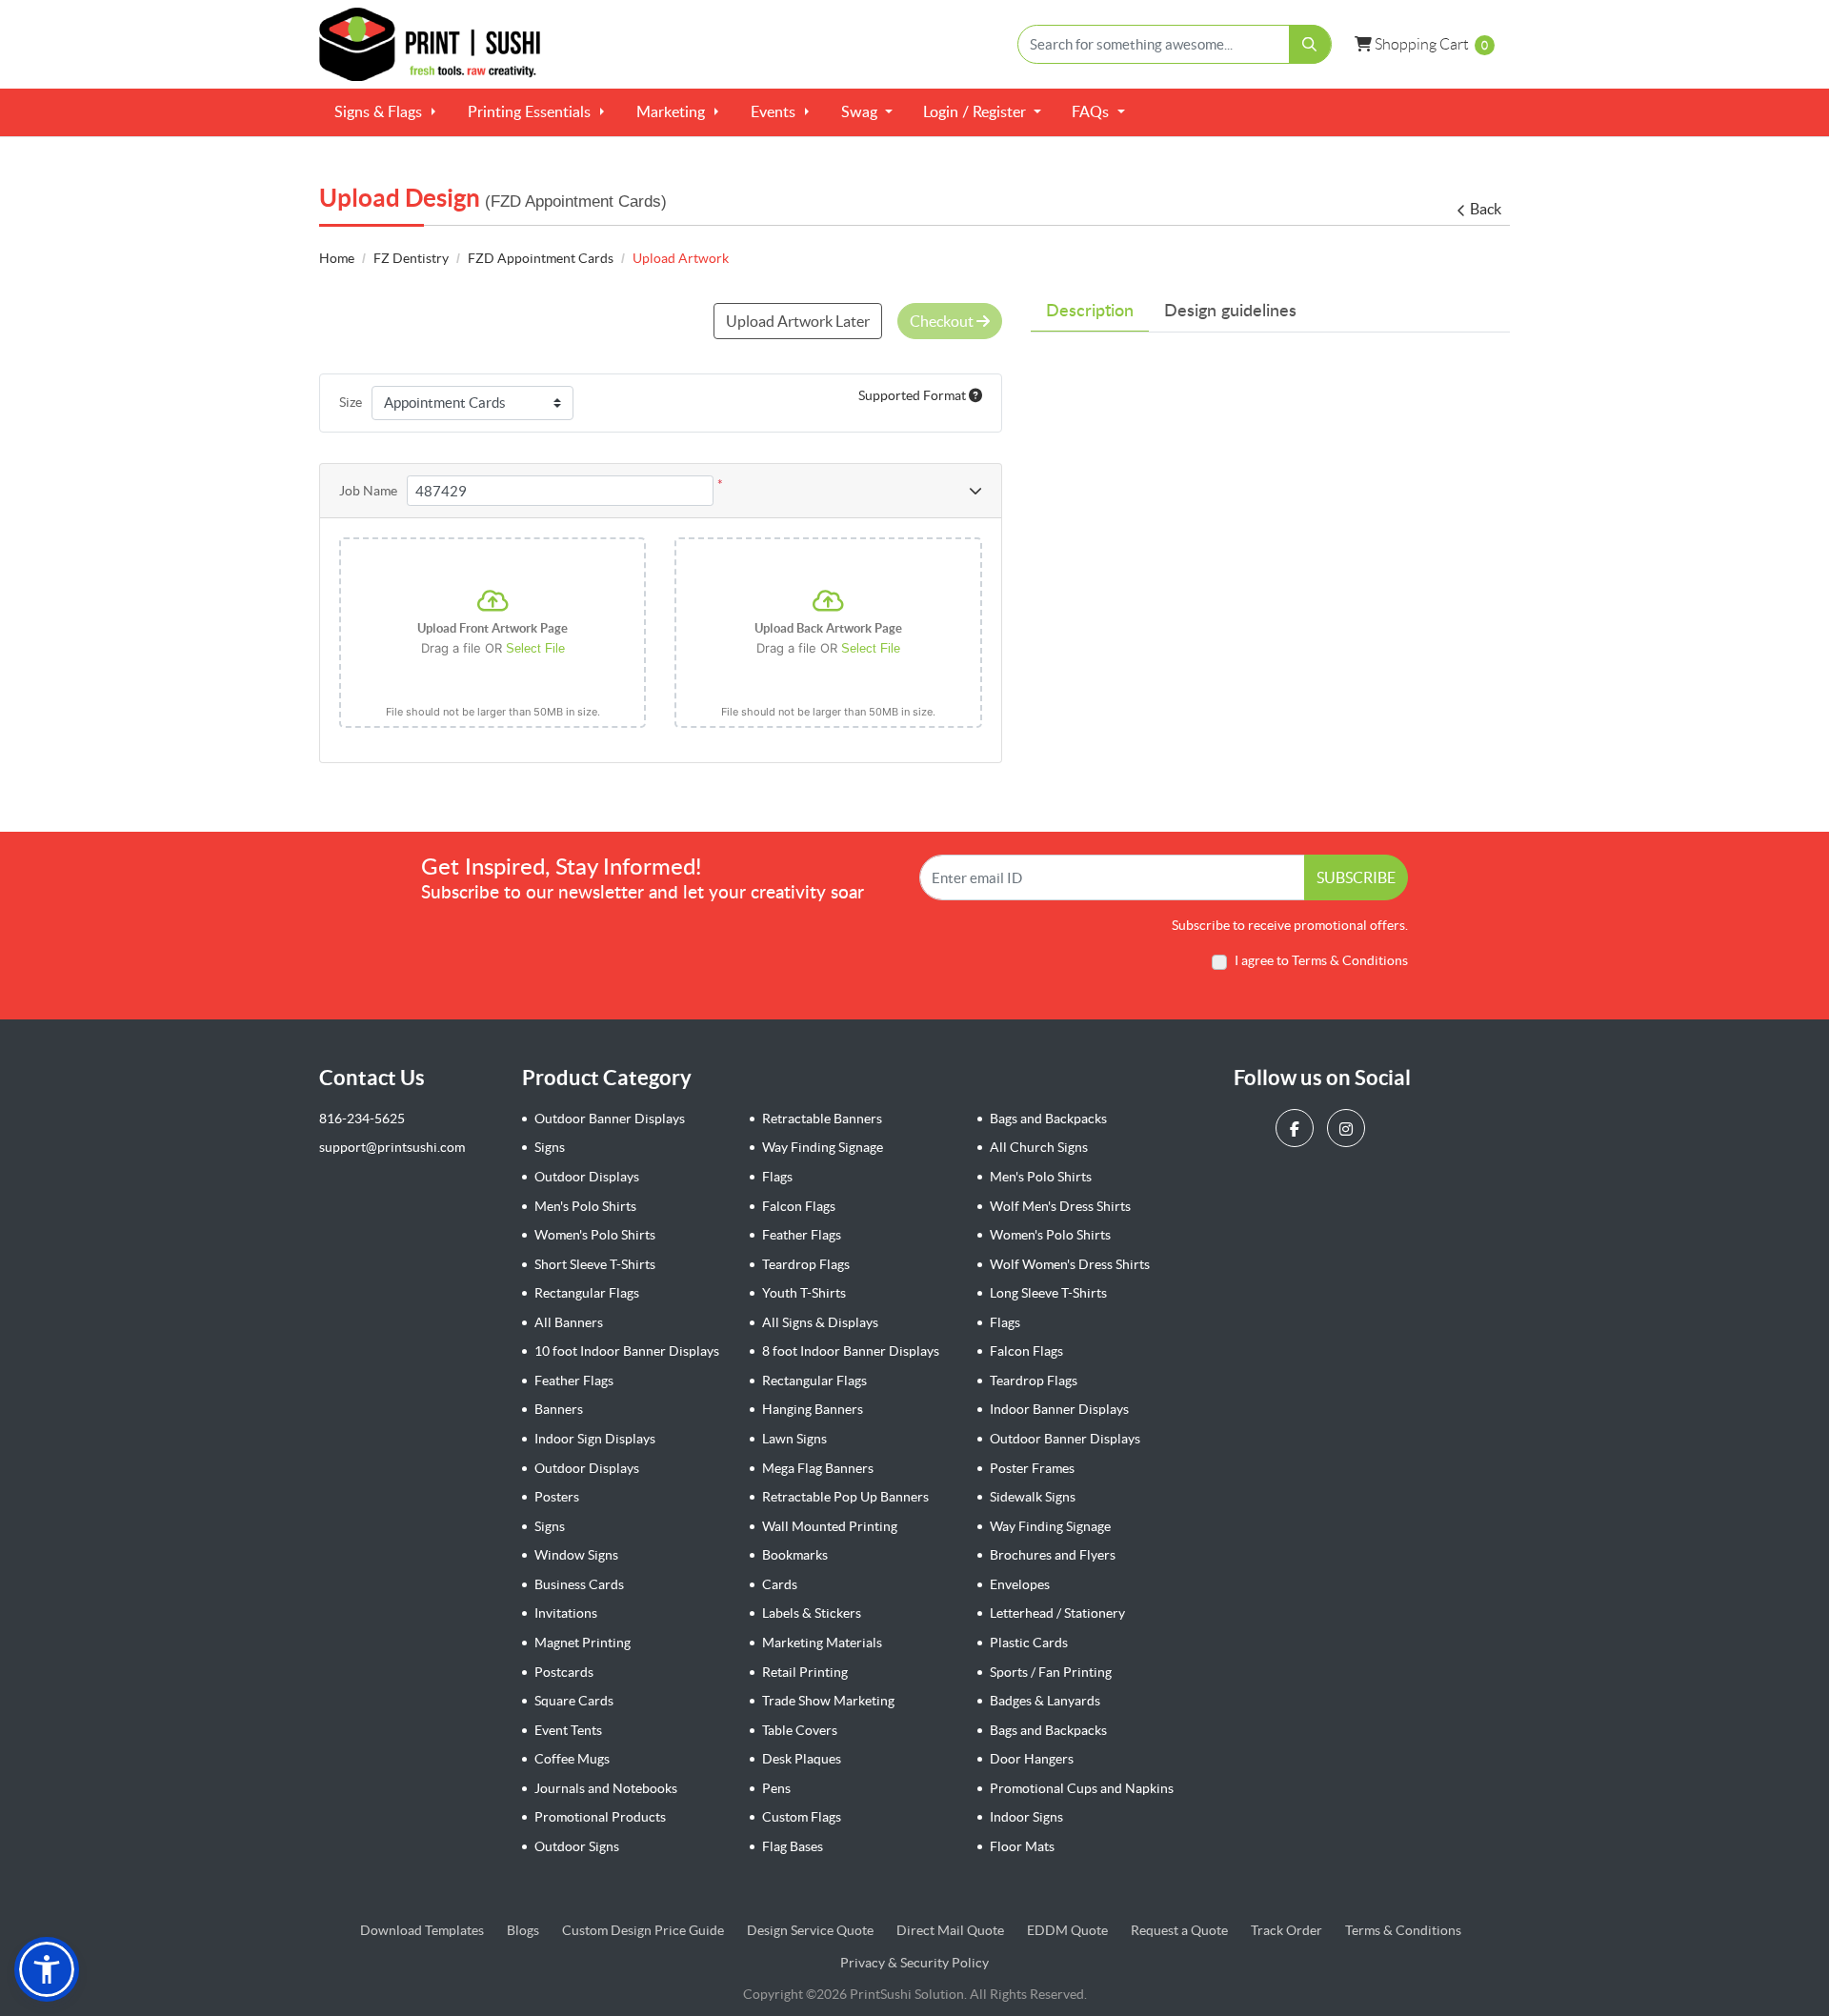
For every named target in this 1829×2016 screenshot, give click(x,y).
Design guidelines (1230, 312)
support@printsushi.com (392, 1147)
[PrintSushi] (438, 44)
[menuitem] (386, 112)
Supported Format (914, 395)
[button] (47, 1969)
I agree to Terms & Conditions (1321, 960)
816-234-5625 (362, 1119)
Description (1090, 312)
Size (351, 402)
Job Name (368, 491)
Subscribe (1356, 877)
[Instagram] (1348, 1128)
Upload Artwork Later (798, 321)
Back (1486, 209)
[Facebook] (1297, 1128)
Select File (535, 648)
